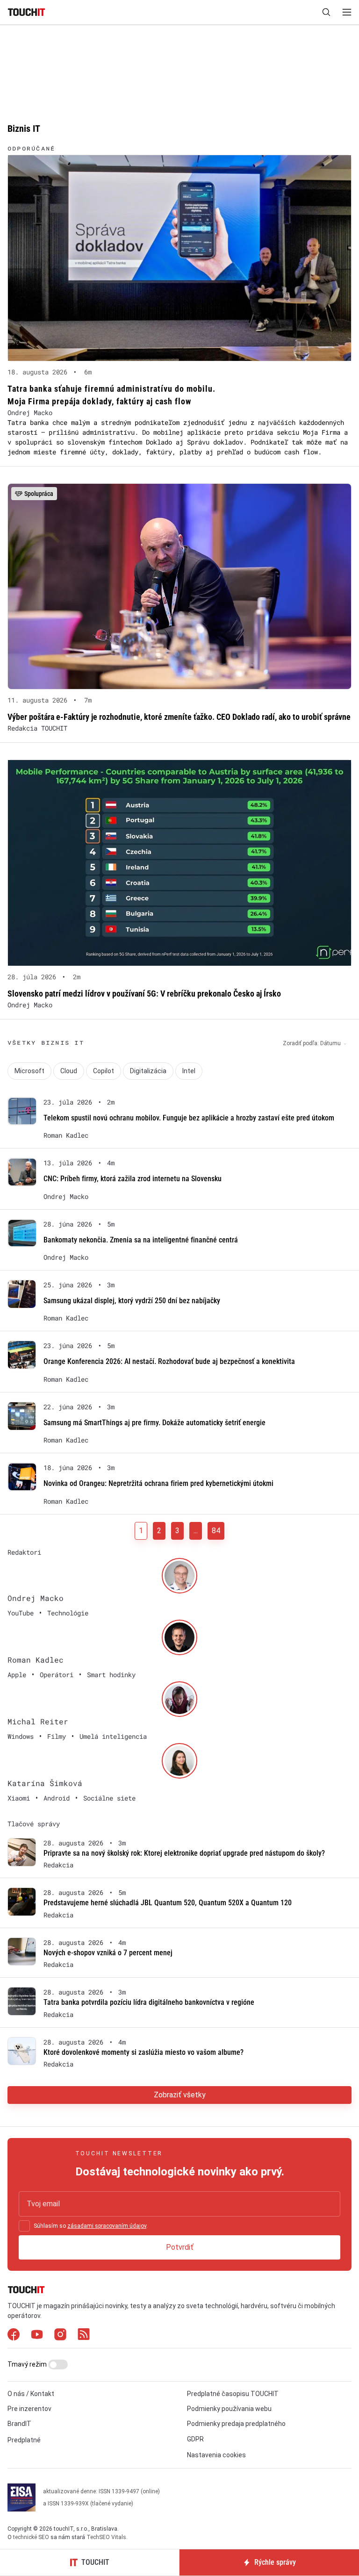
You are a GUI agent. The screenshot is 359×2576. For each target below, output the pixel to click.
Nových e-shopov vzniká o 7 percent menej (108, 1953)
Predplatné (24, 2440)
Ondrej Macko (30, 413)
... (196, 1531)
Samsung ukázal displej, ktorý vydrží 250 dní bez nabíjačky (132, 1301)
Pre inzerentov (29, 2409)
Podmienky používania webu (229, 2409)
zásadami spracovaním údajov (107, 2226)
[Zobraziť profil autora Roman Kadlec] (179, 1637)
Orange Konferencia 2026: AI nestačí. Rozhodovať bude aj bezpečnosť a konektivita (169, 1361)
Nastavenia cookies (216, 2455)
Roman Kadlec (66, 1135)
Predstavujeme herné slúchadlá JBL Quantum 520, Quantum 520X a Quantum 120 (168, 1903)
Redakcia (58, 1865)
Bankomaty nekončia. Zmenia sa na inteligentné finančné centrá (141, 1240)
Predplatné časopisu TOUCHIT (233, 2394)
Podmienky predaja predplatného (236, 2424)
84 (216, 1531)
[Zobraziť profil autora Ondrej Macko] (179, 1576)
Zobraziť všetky (180, 2095)
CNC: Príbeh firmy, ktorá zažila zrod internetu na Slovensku (133, 1179)
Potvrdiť (180, 2247)
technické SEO (31, 2537)
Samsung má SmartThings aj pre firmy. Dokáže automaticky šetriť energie (154, 1423)
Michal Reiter (38, 1721)
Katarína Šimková (45, 1783)
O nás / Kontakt (31, 2394)
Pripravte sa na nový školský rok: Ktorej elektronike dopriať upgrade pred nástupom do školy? (184, 1853)
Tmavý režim (28, 2364)
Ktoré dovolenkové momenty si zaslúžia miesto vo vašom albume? (144, 2052)
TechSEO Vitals (106, 2537)
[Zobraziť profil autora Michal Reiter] (179, 1699)
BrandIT (19, 2424)
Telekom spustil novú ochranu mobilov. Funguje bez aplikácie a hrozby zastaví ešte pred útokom (189, 1118)
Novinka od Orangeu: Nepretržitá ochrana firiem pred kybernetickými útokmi (158, 1483)
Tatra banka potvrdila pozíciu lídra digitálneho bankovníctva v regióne (149, 2002)
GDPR (195, 2439)
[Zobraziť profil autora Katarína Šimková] (179, 1761)
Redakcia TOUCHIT (37, 728)
